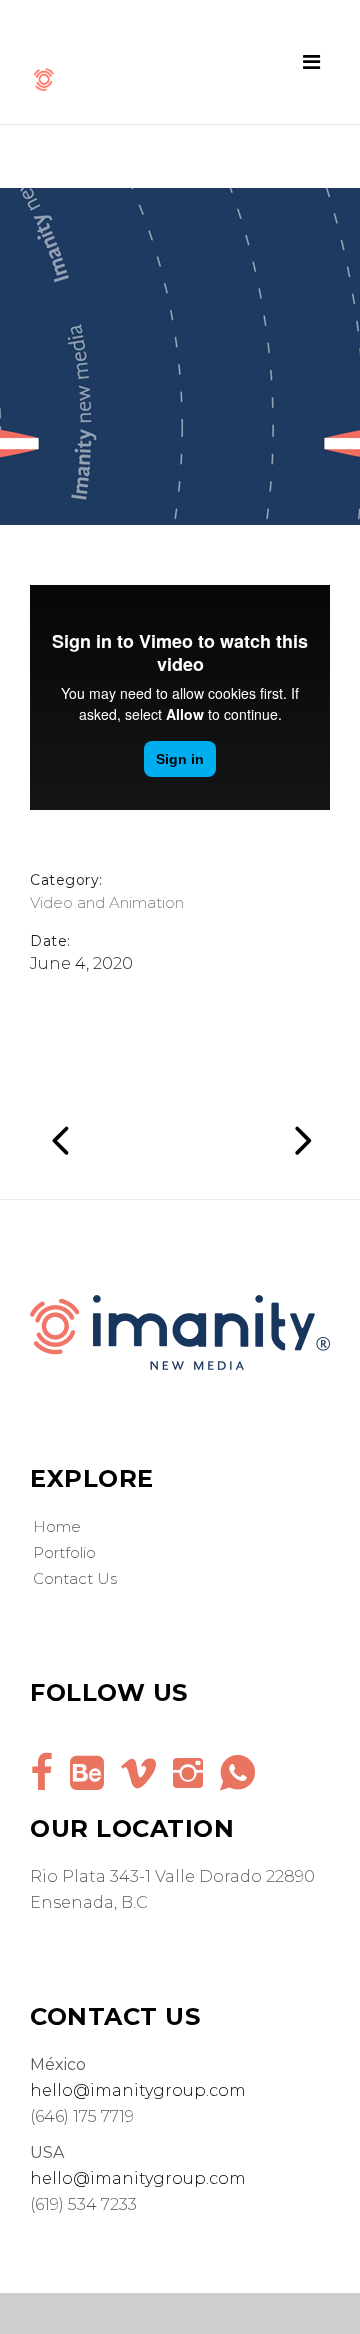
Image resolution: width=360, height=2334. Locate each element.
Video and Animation (107, 902)
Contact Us (75, 1578)
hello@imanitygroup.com (138, 2090)
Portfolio (64, 1552)
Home (57, 1526)
